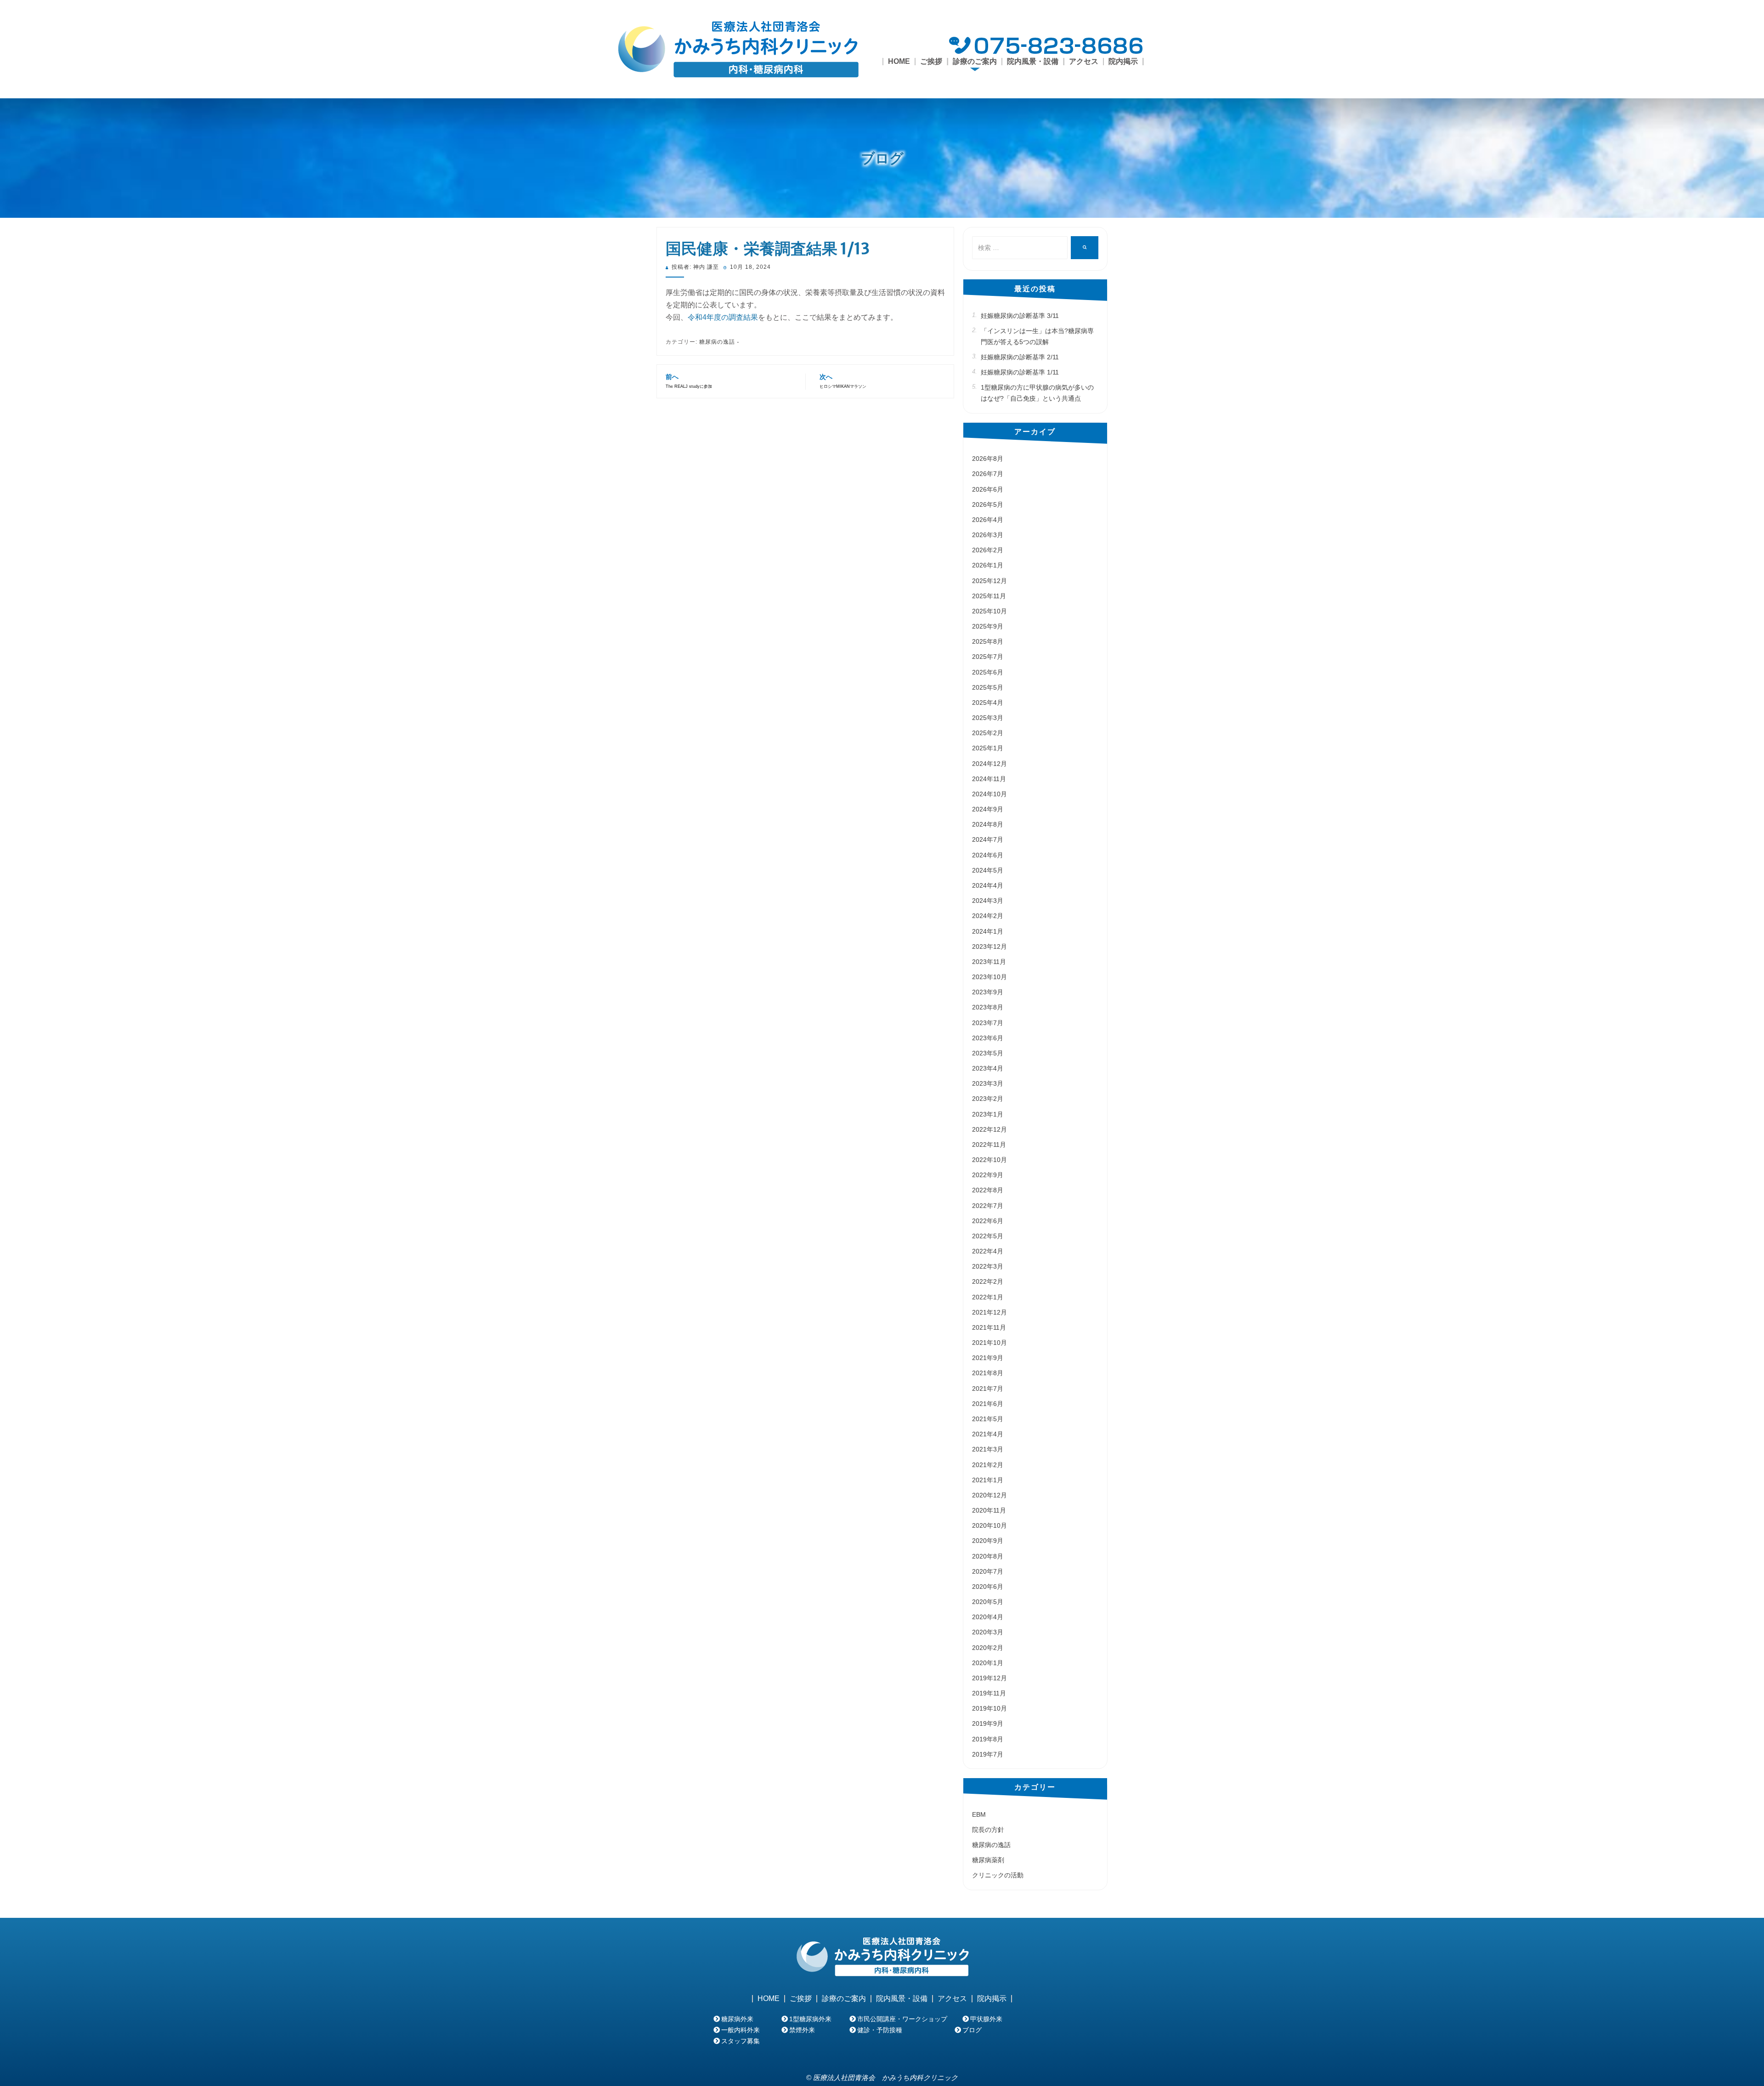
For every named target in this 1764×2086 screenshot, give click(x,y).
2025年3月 (988, 718)
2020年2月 (988, 1648)
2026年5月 (988, 504)
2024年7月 (988, 839)
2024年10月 (989, 794)
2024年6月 (988, 855)
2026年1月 (988, 565)
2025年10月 (989, 611)
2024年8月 (988, 824)
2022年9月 (988, 1175)
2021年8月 (988, 1373)
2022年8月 (988, 1190)
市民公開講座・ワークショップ (902, 2019)
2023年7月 (988, 1023)
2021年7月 (988, 1389)
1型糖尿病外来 (810, 2019)
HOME (899, 62)
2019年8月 (988, 1739)
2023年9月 (988, 992)
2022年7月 (988, 1206)
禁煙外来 (802, 2030)
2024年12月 (989, 764)
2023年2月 (988, 1099)
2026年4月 (988, 520)
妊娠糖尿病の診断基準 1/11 (1020, 372)
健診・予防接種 (880, 2030)
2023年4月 (988, 1068)
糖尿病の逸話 (717, 342)
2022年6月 (988, 1221)
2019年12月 (989, 1678)
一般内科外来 (741, 2030)
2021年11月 (989, 1327)
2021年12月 (989, 1312)
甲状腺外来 (986, 2019)
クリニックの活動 (998, 1875)
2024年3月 (988, 901)
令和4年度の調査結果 (723, 317)
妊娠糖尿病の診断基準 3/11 (1020, 316)
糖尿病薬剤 (988, 1860)
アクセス (1084, 62)
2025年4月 (988, 703)
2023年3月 (988, 1083)
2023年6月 (988, 1038)
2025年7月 (988, 657)
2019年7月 (988, 1754)
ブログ (882, 158)
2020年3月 (988, 1632)
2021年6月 (988, 1404)
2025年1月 (988, 748)
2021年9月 (988, 1358)
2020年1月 (988, 1663)
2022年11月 (989, 1145)
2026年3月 (988, 535)
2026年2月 (988, 550)
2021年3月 (988, 1449)
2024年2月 (988, 916)
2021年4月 (988, 1434)
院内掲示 (1123, 62)
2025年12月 (989, 581)
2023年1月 (988, 1114)
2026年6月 (988, 489)
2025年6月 (988, 672)
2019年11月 (989, 1693)
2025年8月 (988, 641)
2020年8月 (988, 1556)
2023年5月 (988, 1053)
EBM (979, 1814)
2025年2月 (988, 733)
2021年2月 (988, 1465)
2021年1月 (988, 1480)
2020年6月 (988, 1587)
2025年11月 (989, 596)
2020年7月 (988, 1571)
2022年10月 (989, 1160)
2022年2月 (988, 1281)
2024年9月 (988, 809)
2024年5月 (988, 870)
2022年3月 (988, 1266)
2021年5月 (988, 1419)
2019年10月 (989, 1708)
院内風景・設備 (1033, 62)
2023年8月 (988, 1007)
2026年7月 (988, 474)
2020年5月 (988, 1602)
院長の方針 (988, 1830)
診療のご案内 (844, 1999)
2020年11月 (989, 1510)
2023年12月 (989, 947)
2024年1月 (988, 931)
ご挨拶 (931, 62)
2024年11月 (989, 779)
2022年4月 (988, 1251)
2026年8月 (988, 459)
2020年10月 (989, 1525)
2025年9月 (988, 626)
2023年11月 (989, 962)
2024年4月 (988, 885)
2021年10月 (989, 1343)
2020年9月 (988, 1541)
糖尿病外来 (737, 2019)
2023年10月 (989, 977)
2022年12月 (989, 1129)
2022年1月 (988, 1297)
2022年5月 (988, 1236)
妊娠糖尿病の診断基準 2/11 (1020, 357)
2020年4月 (988, 1617)
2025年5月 (988, 687)
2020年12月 (989, 1495)
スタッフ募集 (741, 2041)
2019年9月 (988, 1723)
